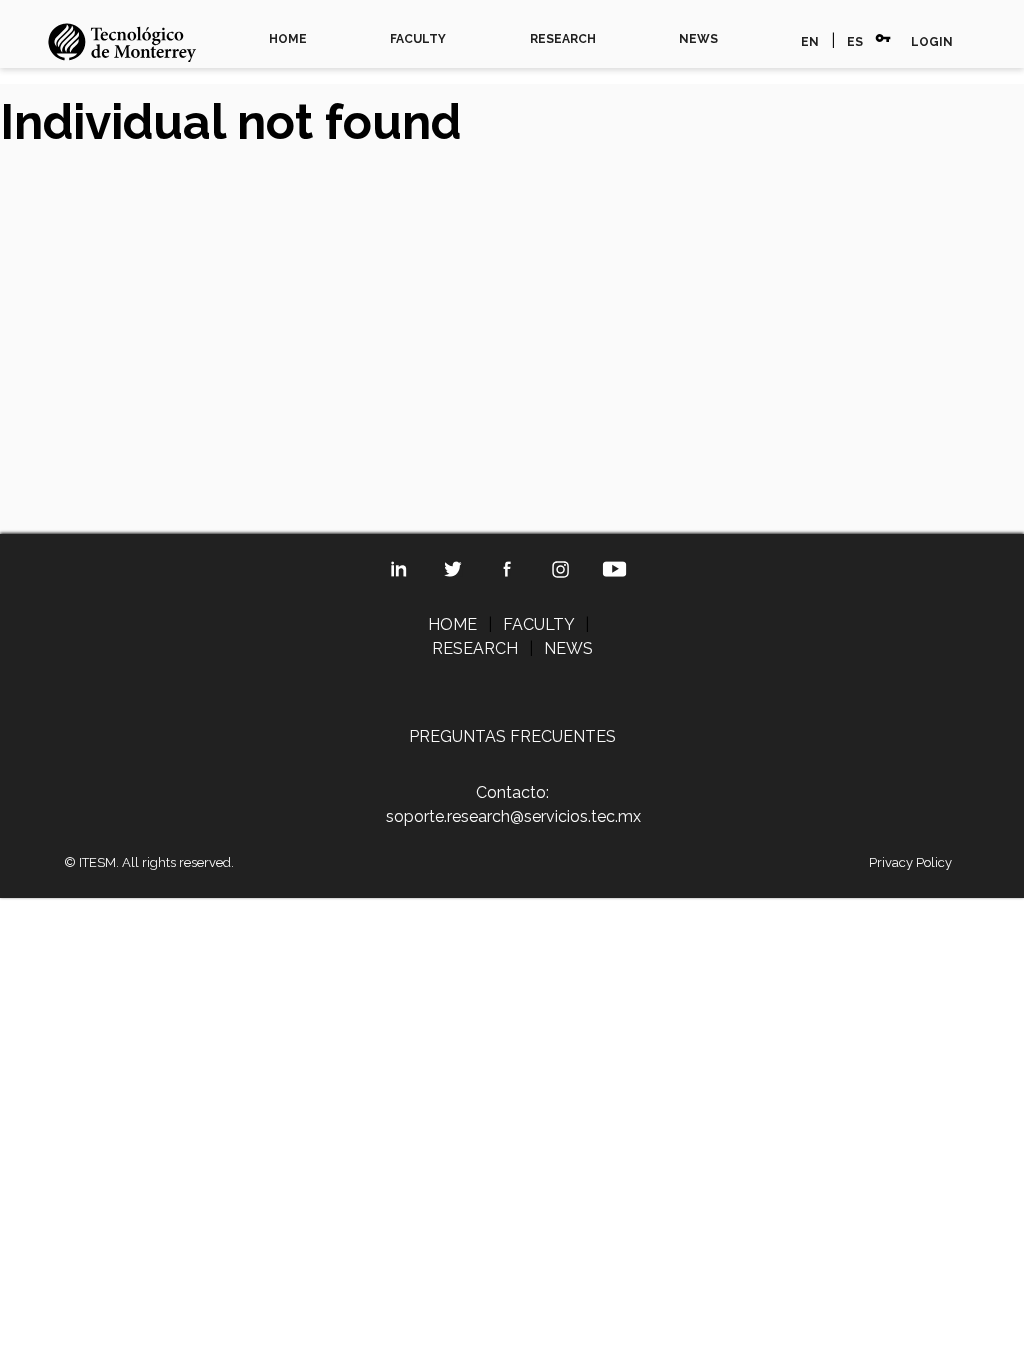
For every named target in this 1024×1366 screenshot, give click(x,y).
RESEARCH (563, 39)
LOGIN (932, 42)
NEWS (698, 39)
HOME (288, 39)
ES (855, 42)
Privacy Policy (910, 862)
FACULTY (418, 39)
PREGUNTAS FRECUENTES (512, 736)
